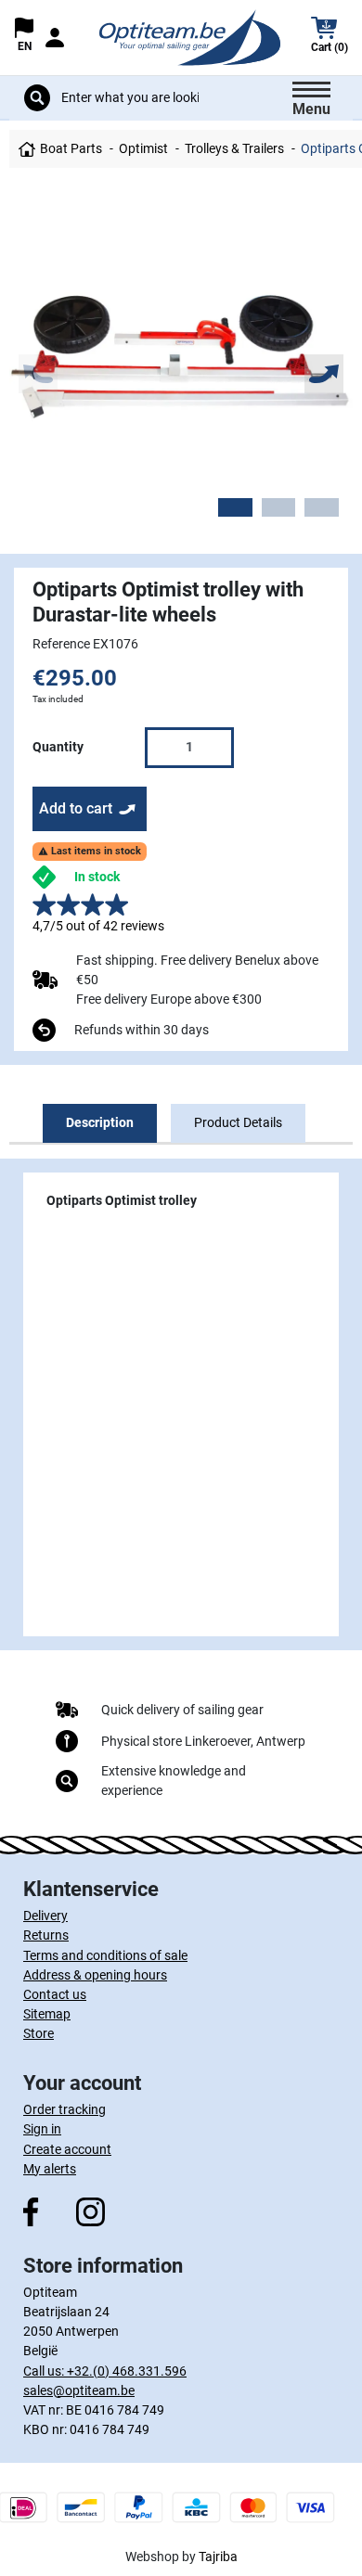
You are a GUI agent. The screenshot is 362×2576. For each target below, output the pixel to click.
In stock (97, 877)
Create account (67, 2149)
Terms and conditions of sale (105, 1955)
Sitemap (47, 2014)
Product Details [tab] (238, 1122)
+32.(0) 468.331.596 (127, 2371)
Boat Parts (71, 148)
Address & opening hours (95, 1975)
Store (39, 2033)
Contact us (55, 1994)
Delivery (45, 1916)
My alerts (50, 2169)
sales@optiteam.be (79, 2390)
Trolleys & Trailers (234, 148)
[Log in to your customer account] (54, 38)
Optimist (143, 148)
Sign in (42, 2129)
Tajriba (218, 2557)
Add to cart (76, 808)
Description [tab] (100, 1122)
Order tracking (65, 2109)
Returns (46, 1935)
